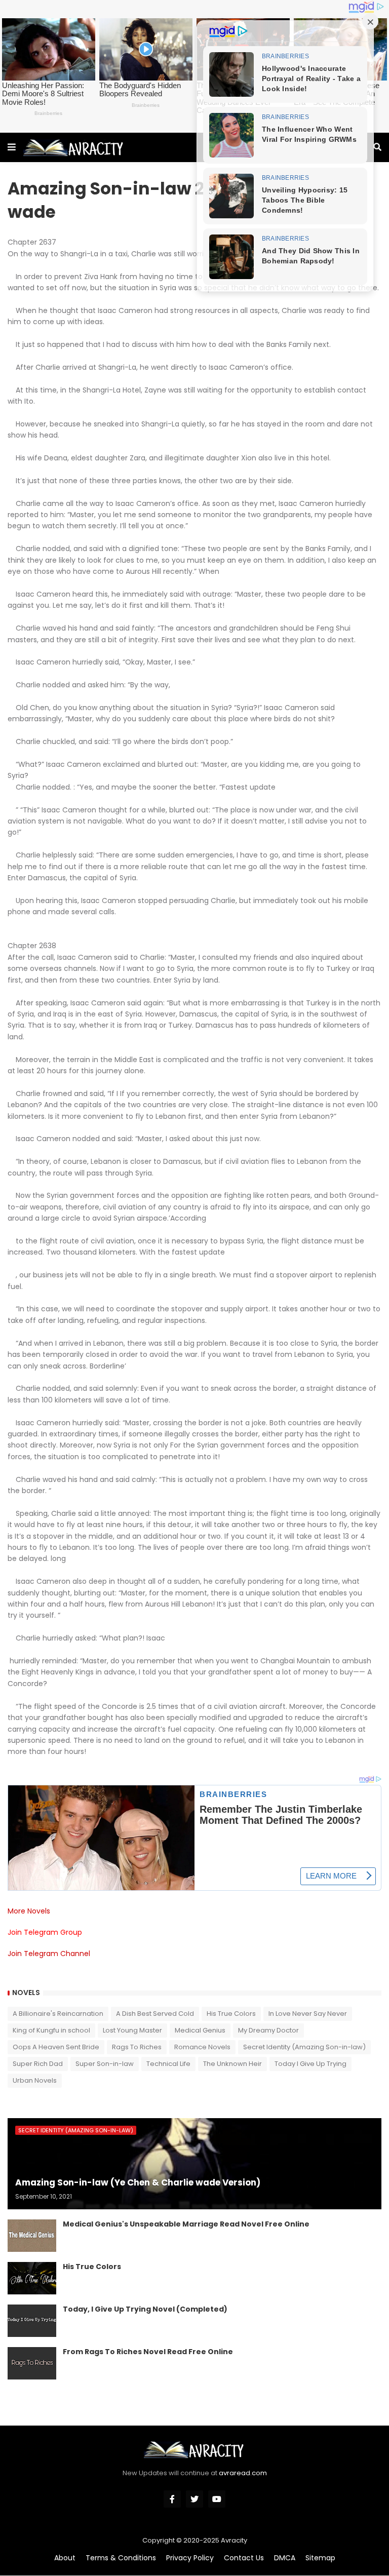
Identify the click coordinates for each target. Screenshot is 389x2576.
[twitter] (194, 2499)
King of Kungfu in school (51, 2030)
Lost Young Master (132, 2030)
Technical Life (168, 2064)
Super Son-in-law (105, 2064)
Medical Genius (200, 2030)
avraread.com (243, 2473)
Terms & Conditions (121, 2558)
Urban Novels (35, 2080)
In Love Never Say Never (308, 2014)
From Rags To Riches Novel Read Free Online (148, 2352)
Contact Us (244, 2558)
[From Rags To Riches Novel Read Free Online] (32, 2363)
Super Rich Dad (38, 2064)
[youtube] (217, 2499)
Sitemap (320, 2558)
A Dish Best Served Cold (155, 2014)
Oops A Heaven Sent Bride (56, 2047)
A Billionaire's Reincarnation (58, 2014)
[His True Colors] (32, 2278)
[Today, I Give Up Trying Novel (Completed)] (32, 2321)
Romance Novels (202, 2047)
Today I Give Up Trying (310, 2064)
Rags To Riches (137, 2047)
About (65, 2558)
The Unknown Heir (232, 2064)
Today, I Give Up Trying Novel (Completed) (145, 2309)
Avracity (234, 2540)
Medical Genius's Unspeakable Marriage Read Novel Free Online (186, 2224)
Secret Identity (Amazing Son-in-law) (304, 2047)
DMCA (285, 2558)
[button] (12, 147)
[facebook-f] (172, 2499)
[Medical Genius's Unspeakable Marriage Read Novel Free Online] (32, 2236)
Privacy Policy (190, 2558)
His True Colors (231, 2014)
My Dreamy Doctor (268, 2030)
